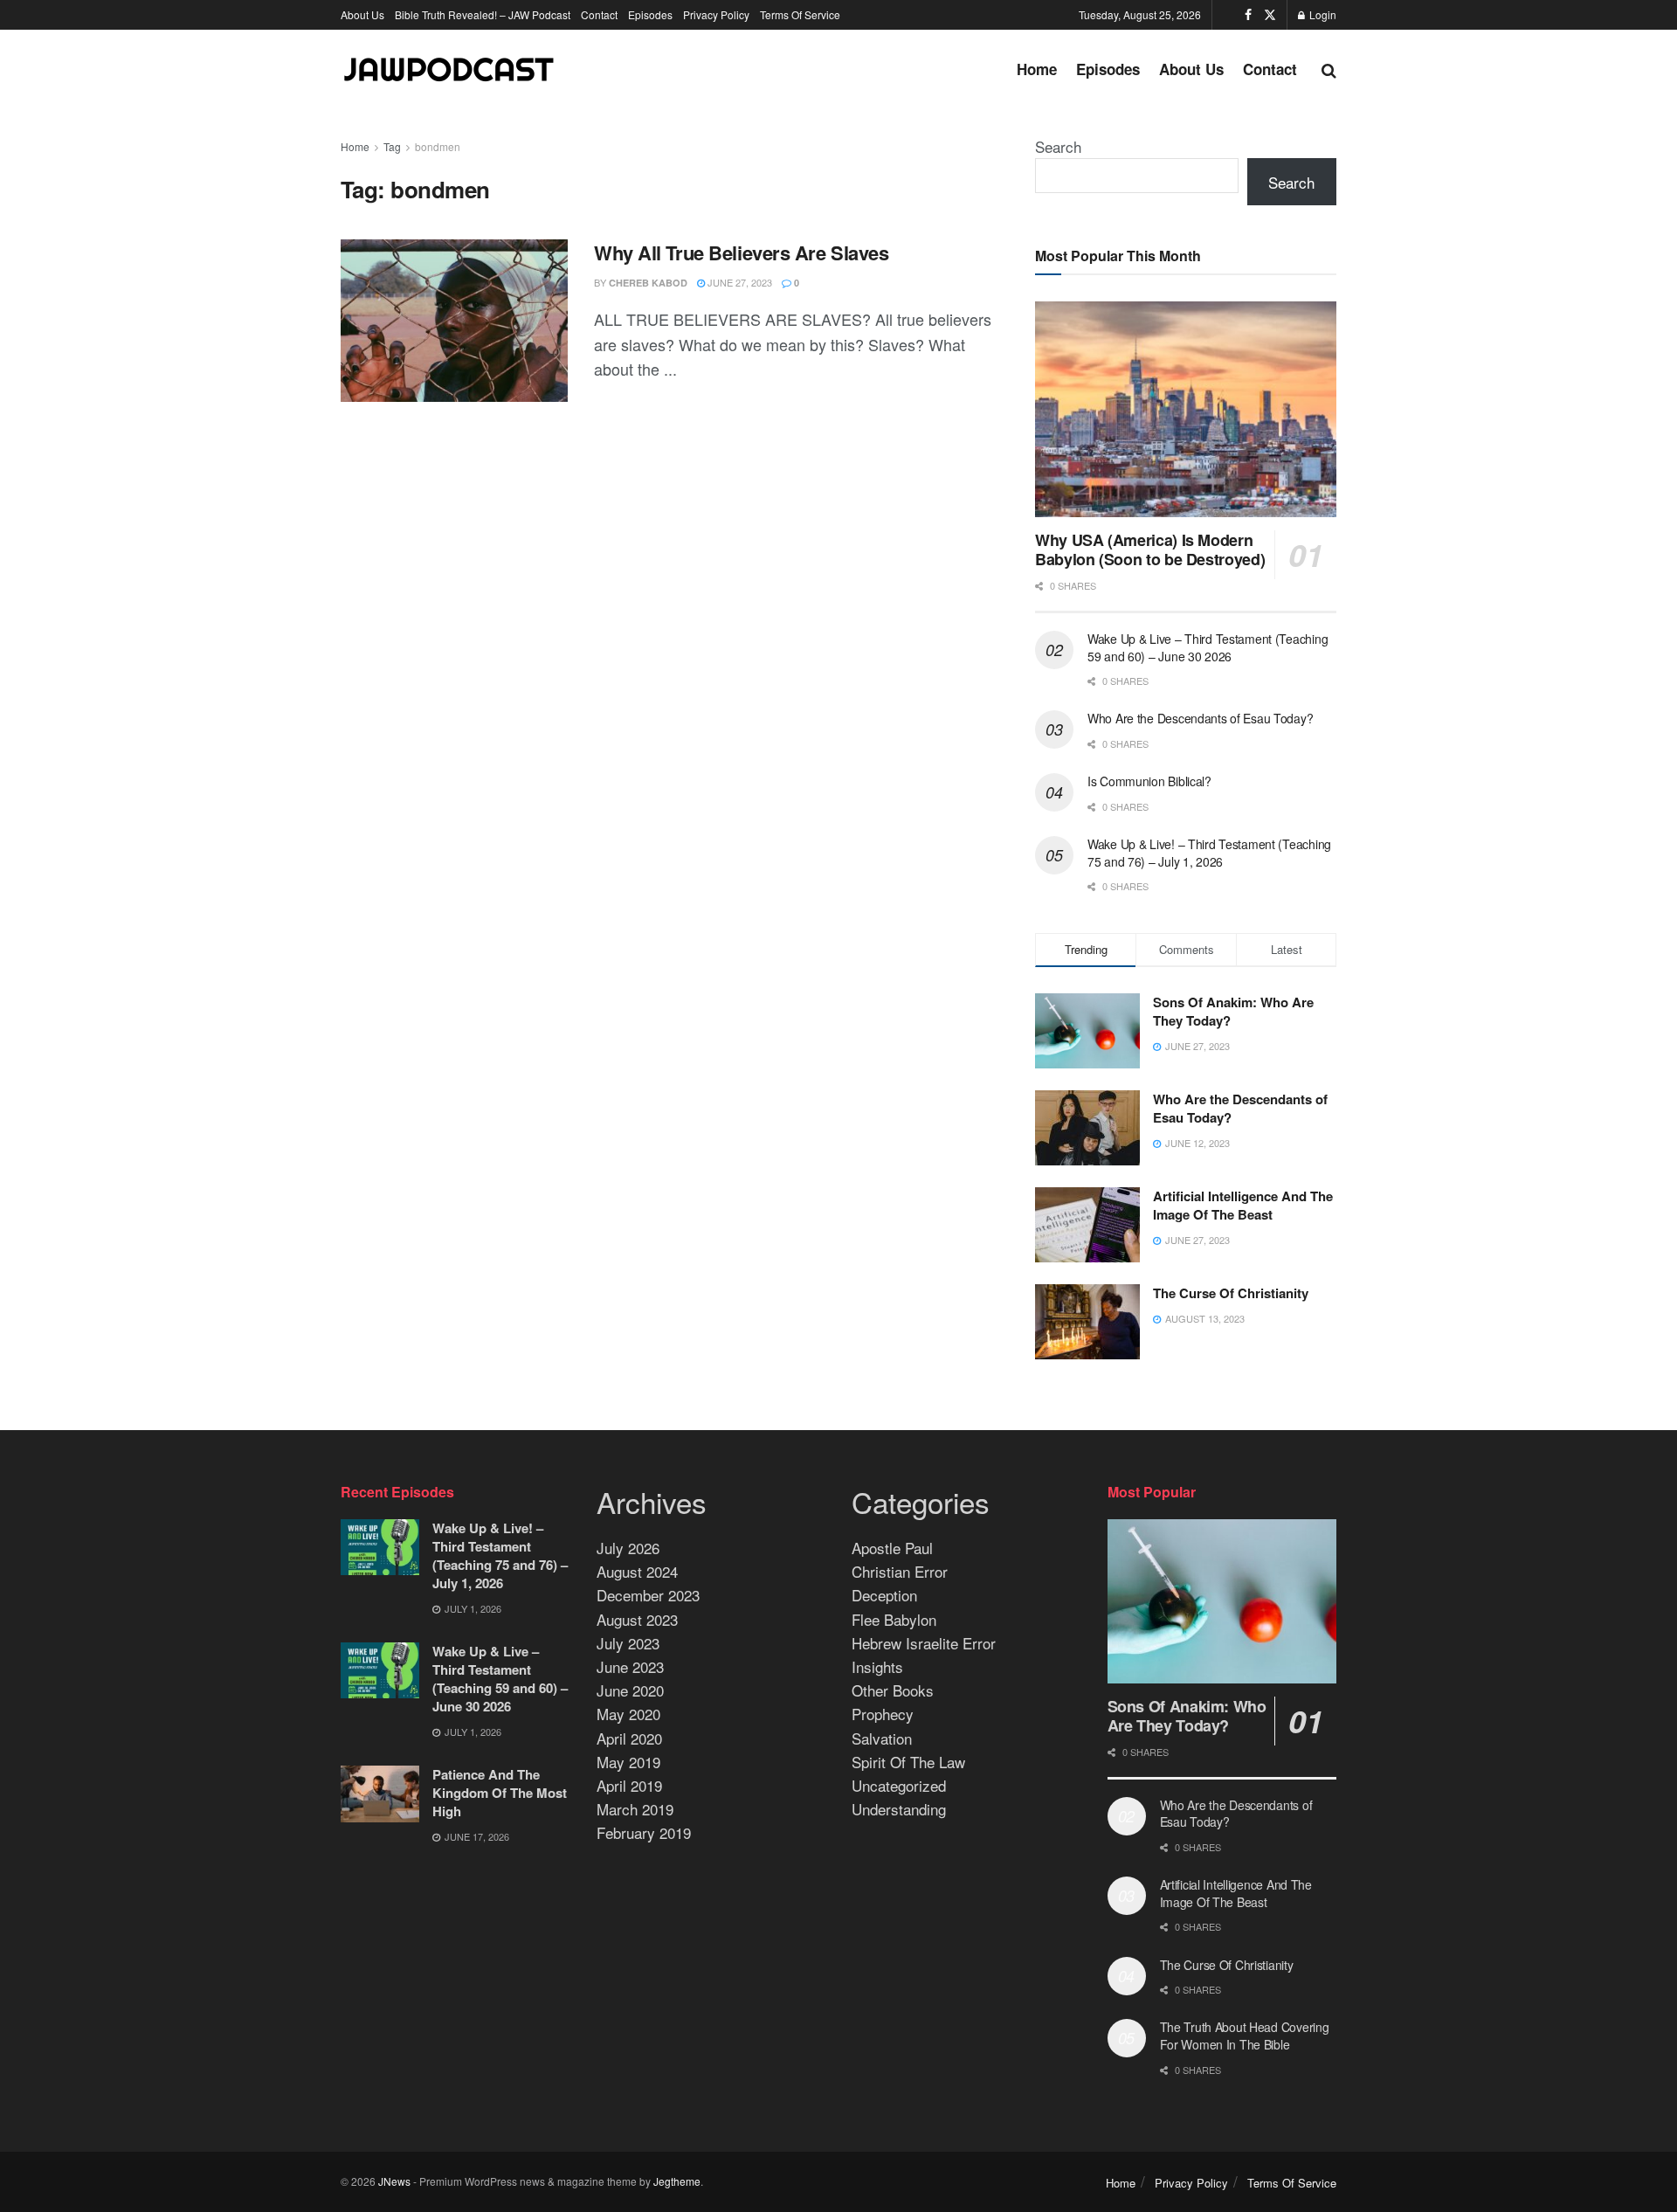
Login (1322, 14)
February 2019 (644, 1832)
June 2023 (630, 1666)
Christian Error (900, 1571)
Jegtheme (677, 2181)
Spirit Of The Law (908, 1762)
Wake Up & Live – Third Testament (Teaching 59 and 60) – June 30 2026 (1208, 647)
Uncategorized (899, 1785)
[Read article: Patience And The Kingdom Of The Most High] (380, 1794)
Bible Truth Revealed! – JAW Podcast (483, 14)
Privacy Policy (716, 14)
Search (1058, 146)
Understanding (899, 1809)
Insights (877, 1666)
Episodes (650, 14)
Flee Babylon (894, 1619)
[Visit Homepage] (450, 69)
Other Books (893, 1690)
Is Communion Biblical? (1149, 781)
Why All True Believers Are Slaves (741, 252)
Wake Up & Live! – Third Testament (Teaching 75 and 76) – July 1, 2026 (1209, 853)
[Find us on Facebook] (1248, 15)
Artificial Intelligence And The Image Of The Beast (1243, 1205)
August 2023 (637, 1619)
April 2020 (629, 1738)
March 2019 (635, 1809)
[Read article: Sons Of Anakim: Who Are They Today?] (1222, 1601)
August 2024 (637, 1571)
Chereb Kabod (648, 283)
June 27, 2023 (738, 282)
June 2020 (630, 1690)
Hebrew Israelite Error (924, 1643)
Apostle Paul (892, 1548)
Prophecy (883, 1714)
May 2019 (628, 1762)
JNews (394, 2181)
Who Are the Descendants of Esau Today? (1200, 718)
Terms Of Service (800, 14)
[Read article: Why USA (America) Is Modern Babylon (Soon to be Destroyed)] (1186, 409)
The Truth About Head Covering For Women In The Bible (1245, 2036)
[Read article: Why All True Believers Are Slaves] (454, 321)
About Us (362, 14)
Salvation (882, 1738)
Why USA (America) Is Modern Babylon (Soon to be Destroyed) (1150, 550)
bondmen (438, 146)
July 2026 (628, 1548)
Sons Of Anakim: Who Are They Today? (1233, 1011)
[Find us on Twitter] (1270, 15)
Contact (599, 14)
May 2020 (628, 1714)
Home (1037, 69)
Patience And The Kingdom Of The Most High (500, 1793)
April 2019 (629, 1785)
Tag (392, 146)
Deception (884, 1595)
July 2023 (628, 1643)
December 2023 (648, 1595)
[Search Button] (1329, 69)
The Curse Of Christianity (1231, 1293)
